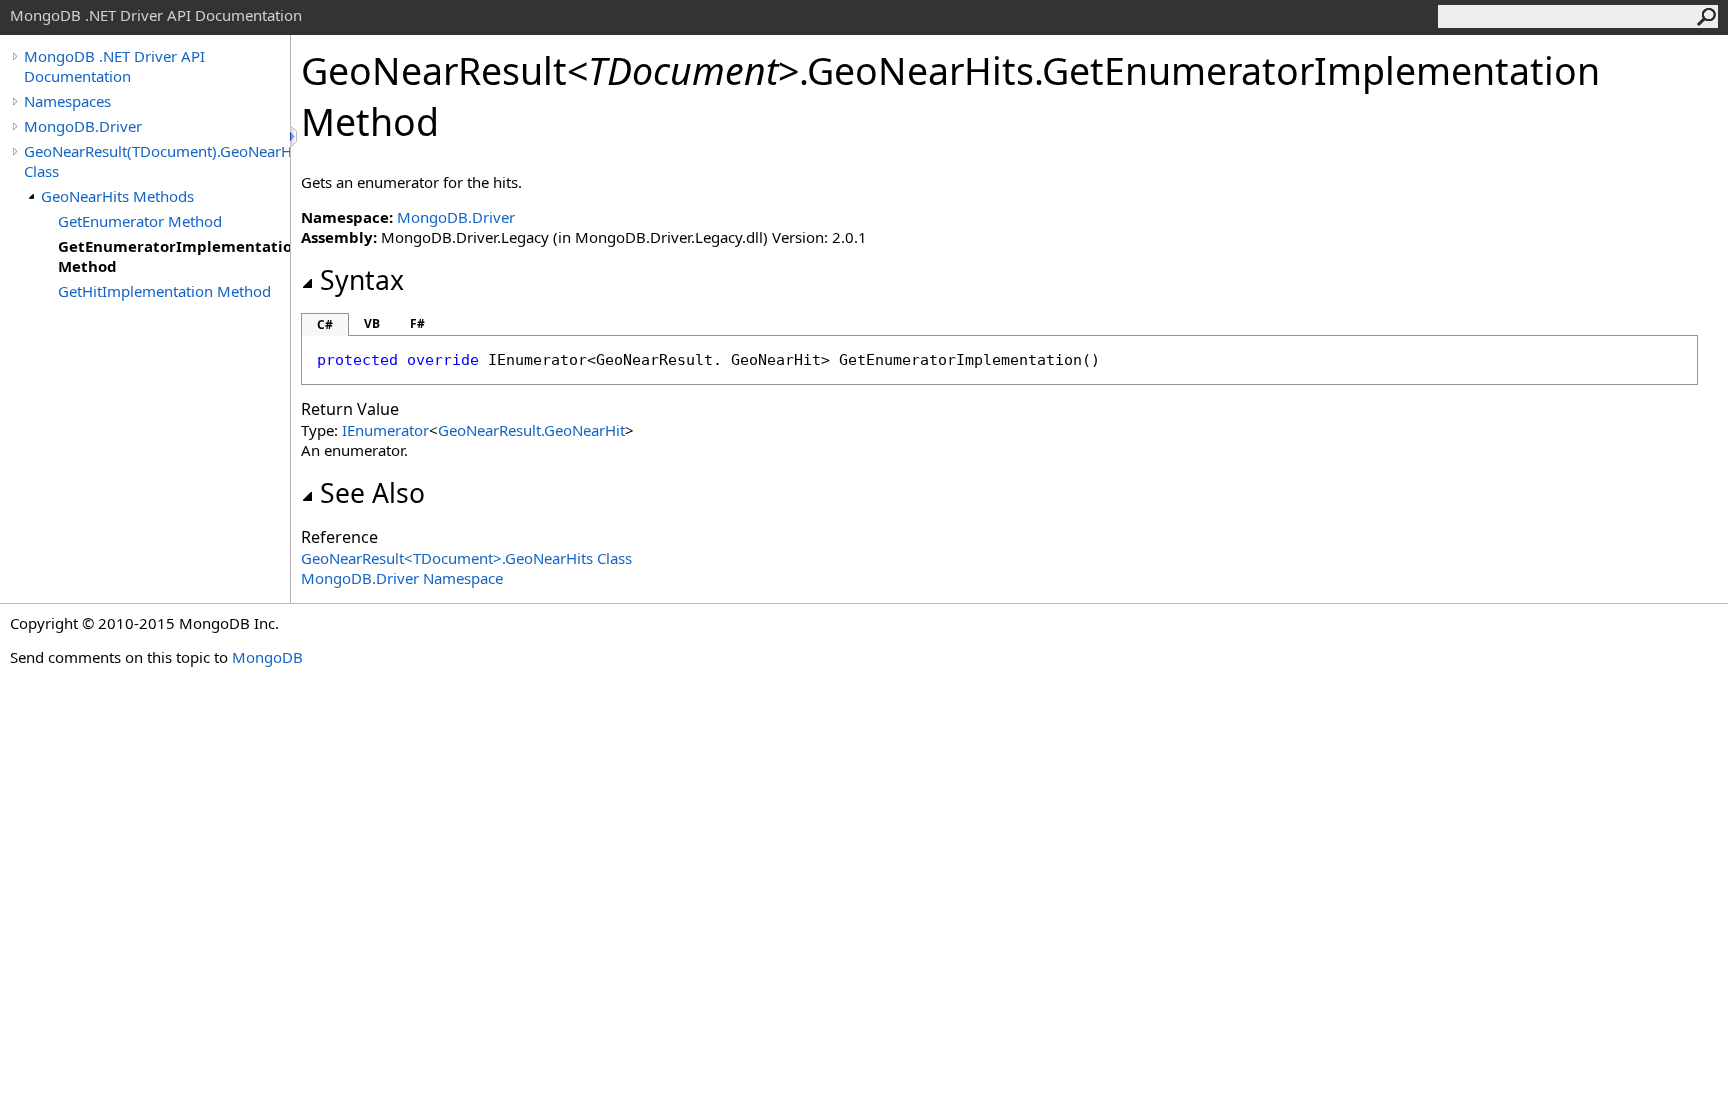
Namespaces (67, 101)
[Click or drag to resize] (295, 136)
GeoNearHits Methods (117, 196)
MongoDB (267, 657)
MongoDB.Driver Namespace (402, 578)
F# (417, 323)
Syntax (362, 280)
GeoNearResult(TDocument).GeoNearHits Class (157, 161)
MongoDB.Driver (83, 126)
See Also (372, 493)
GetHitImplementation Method (164, 291)
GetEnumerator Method (140, 221)
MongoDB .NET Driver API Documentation (114, 66)
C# (325, 324)
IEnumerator (385, 430)
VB (372, 323)
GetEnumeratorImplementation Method (174, 256)
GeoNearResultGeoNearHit (531, 430)
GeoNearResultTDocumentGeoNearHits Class (466, 558)
